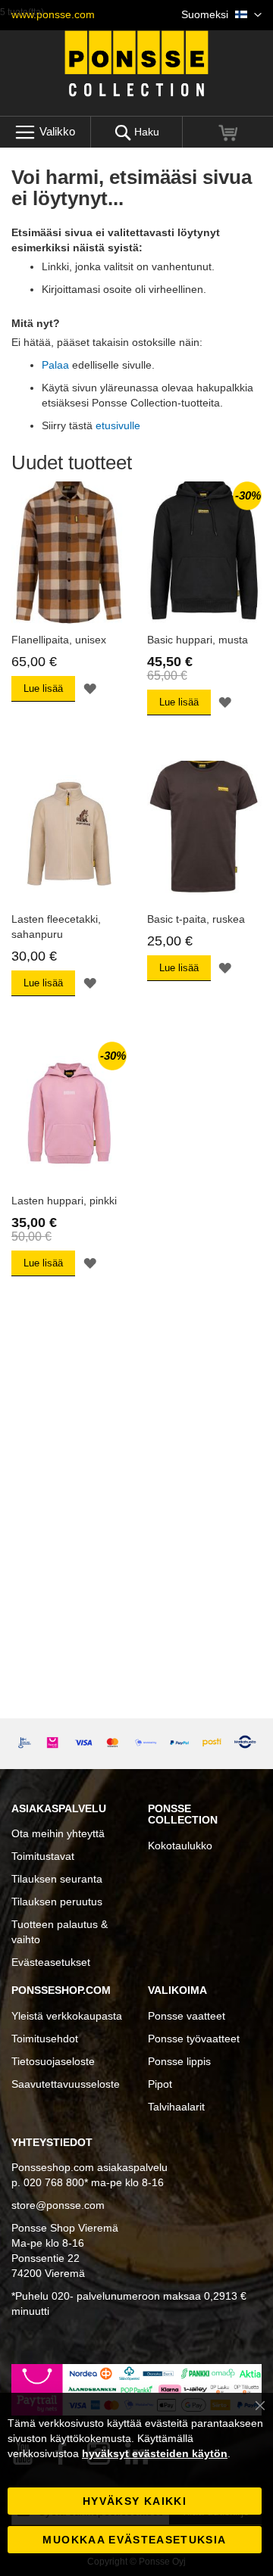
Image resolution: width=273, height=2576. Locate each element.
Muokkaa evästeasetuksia (134, 2540)
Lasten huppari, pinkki (64, 1201)
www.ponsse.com (53, 14)
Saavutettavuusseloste (66, 2084)
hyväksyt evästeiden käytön (155, 2453)
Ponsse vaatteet (187, 2016)
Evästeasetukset (51, 1962)
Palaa (55, 365)
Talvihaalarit (176, 2107)
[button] (221, 15)
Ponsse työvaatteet (194, 2039)
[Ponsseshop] (136, 64)
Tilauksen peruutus (57, 1902)
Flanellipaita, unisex (59, 640)
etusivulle (118, 425)
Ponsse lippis (179, 2061)
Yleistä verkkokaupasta (67, 2016)
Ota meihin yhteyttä (58, 1833)
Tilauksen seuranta (57, 1879)
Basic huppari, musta (198, 640)
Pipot (160, 2084)
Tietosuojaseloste (53, 2061)
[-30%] (205, 621)
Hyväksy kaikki (135, 2501)
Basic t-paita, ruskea (196, 919)
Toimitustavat (43, 1856)
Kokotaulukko (180, 1846)
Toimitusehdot (45, 2039)
